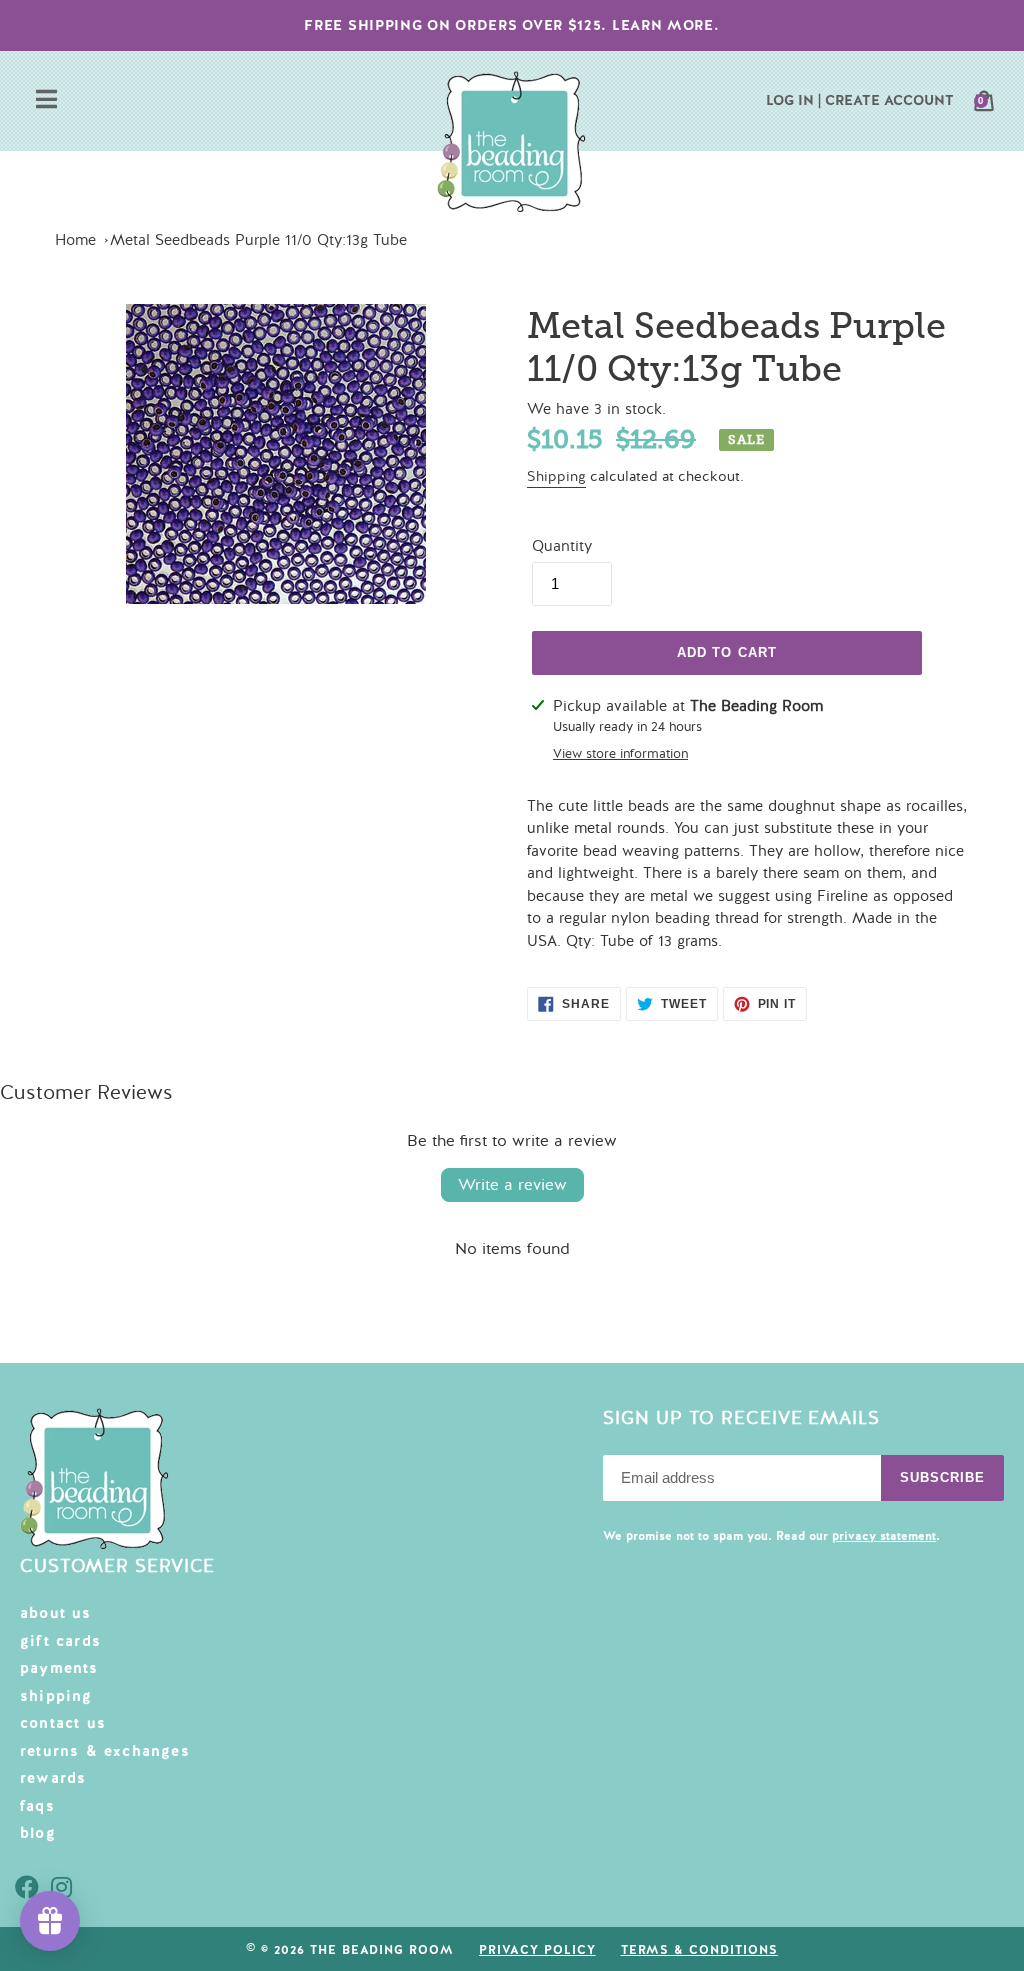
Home (75, 240)
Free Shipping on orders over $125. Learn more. (511, 25)
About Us (56, 1613)
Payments (59, 1668)
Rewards (53, 1778)
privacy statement (884, 1536)
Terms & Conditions (699, 1950)
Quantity (562, 546)
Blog (38, 1833)
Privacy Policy (537, 1950)
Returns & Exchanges (105, 1751)
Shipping (556, 476)
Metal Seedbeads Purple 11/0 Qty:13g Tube (258, 240)
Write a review (512, 1185)
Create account (889, 100)
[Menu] (46, 101)
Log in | (793, 100)
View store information (620, 754)
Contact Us (63, 1723)
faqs (37, 1806)
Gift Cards (60, 1641)
